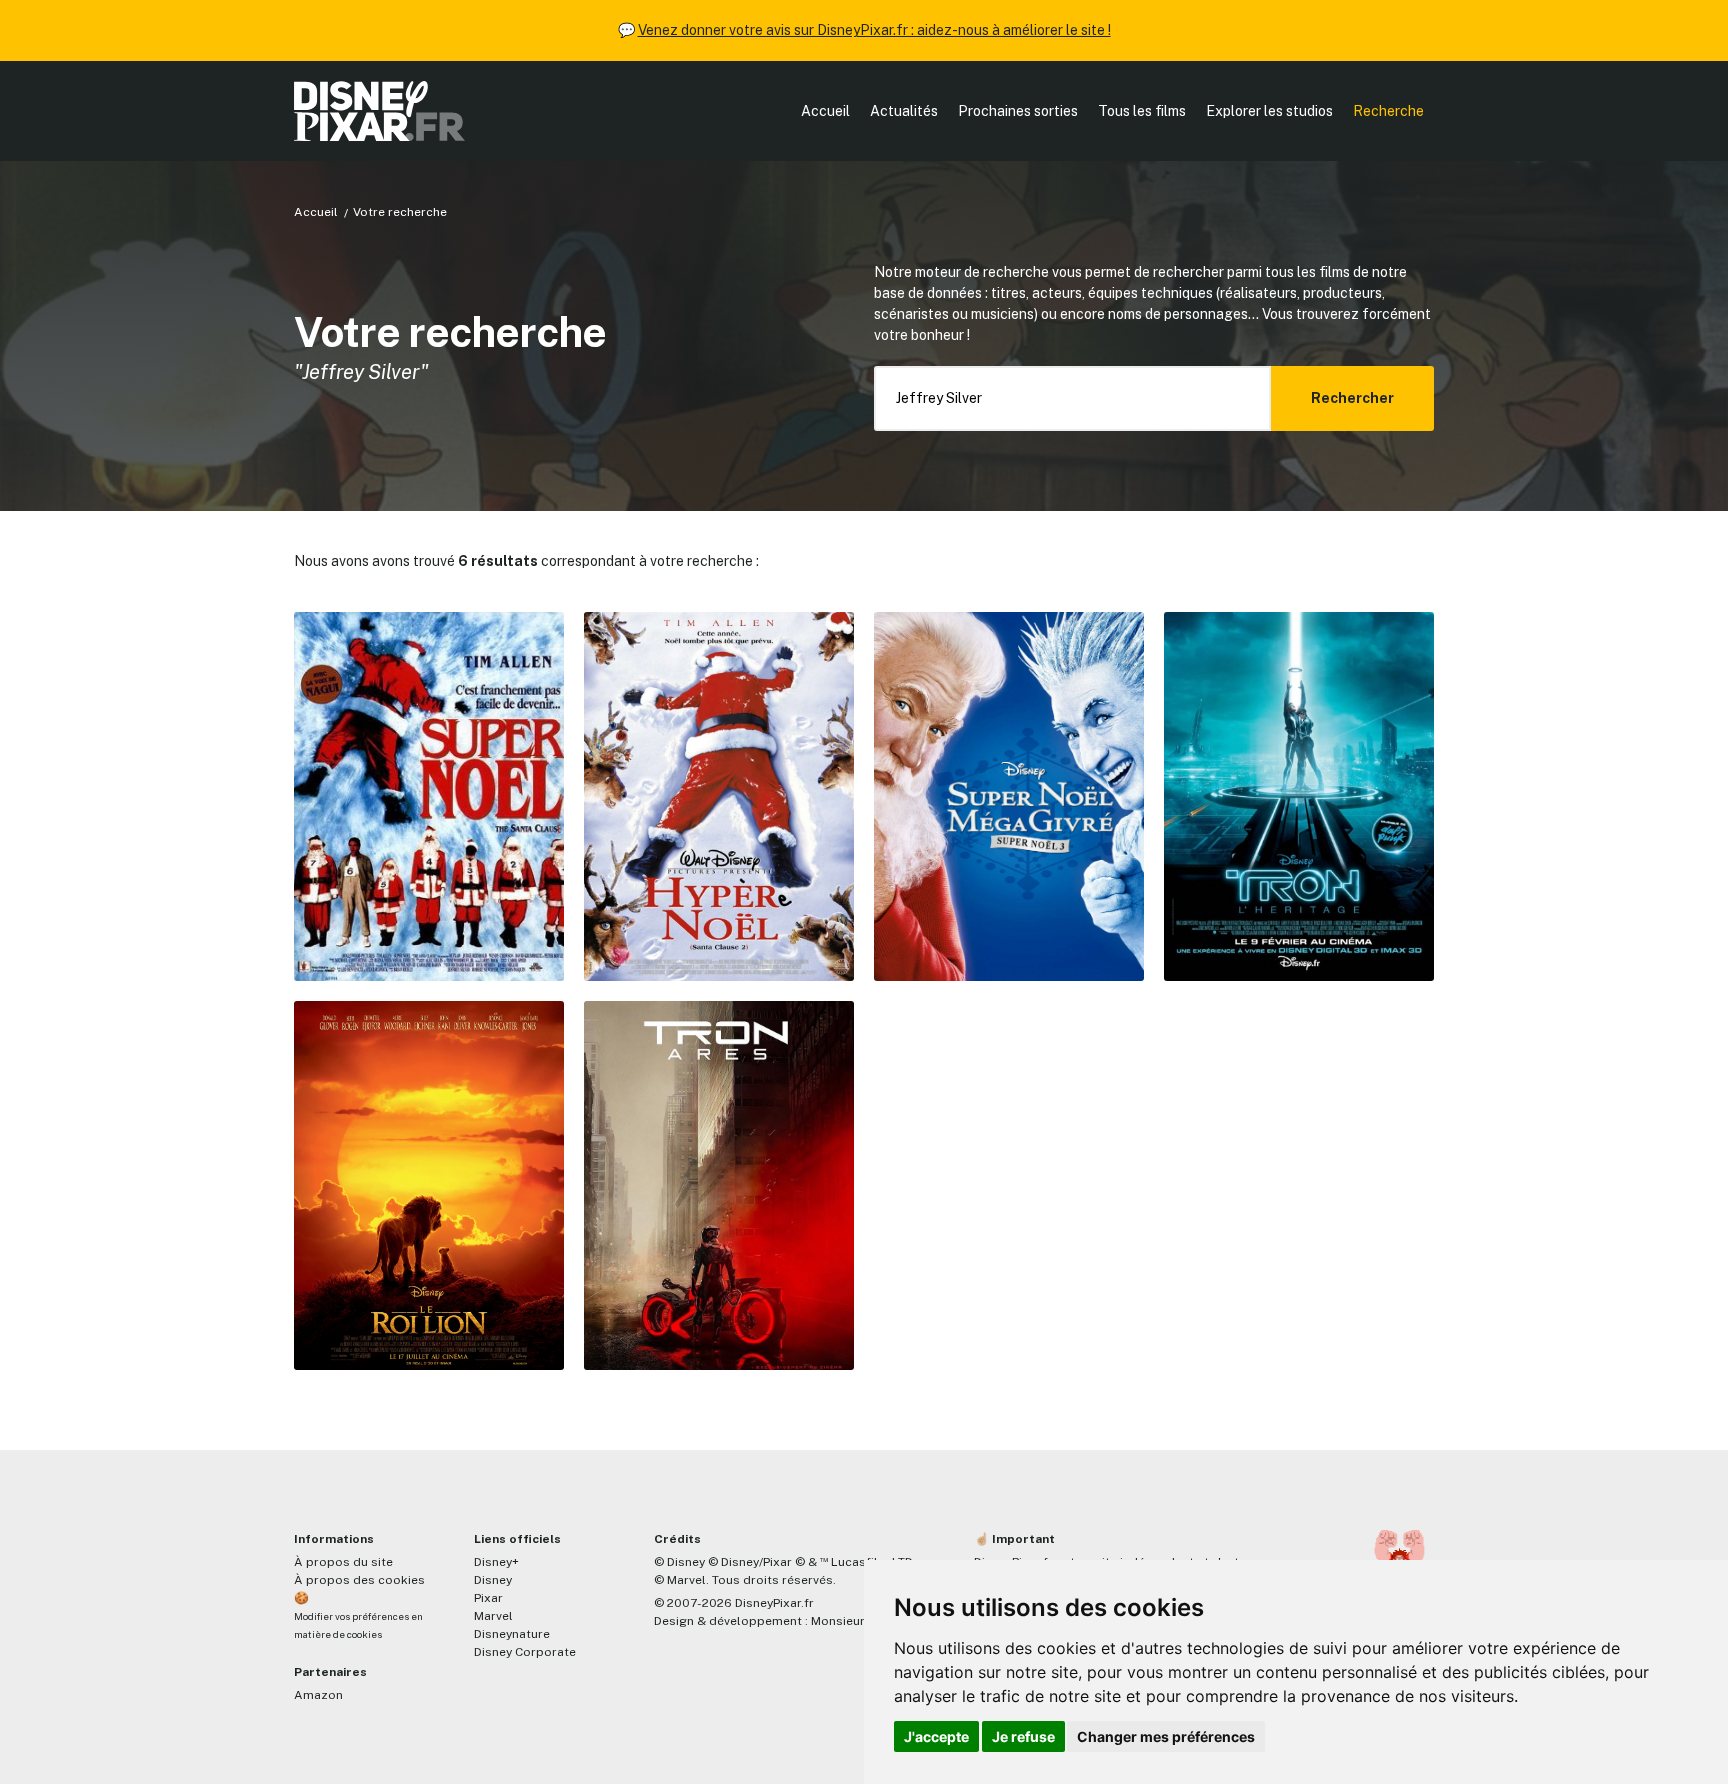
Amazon (318, 1695)
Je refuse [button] (1023, 1736)
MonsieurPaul (850, 1621)
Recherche (1388, 111)
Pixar (488, 1598)
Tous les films (1142, 111)
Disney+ (496, 1562)
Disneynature (512, 1634)
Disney (493, 1580)
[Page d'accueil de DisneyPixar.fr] (379, 111)
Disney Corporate (525, 1652)
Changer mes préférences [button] (1166, 1736)
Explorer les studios (1269, 111)
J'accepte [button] (936, 1736)
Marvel (493, 1616)
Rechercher (1352, 398)
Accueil (825, 111)
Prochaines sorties (1018, 111)
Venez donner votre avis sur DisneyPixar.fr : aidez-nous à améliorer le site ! (874, 30)
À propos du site (343, 1562)
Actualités (904, 111)
